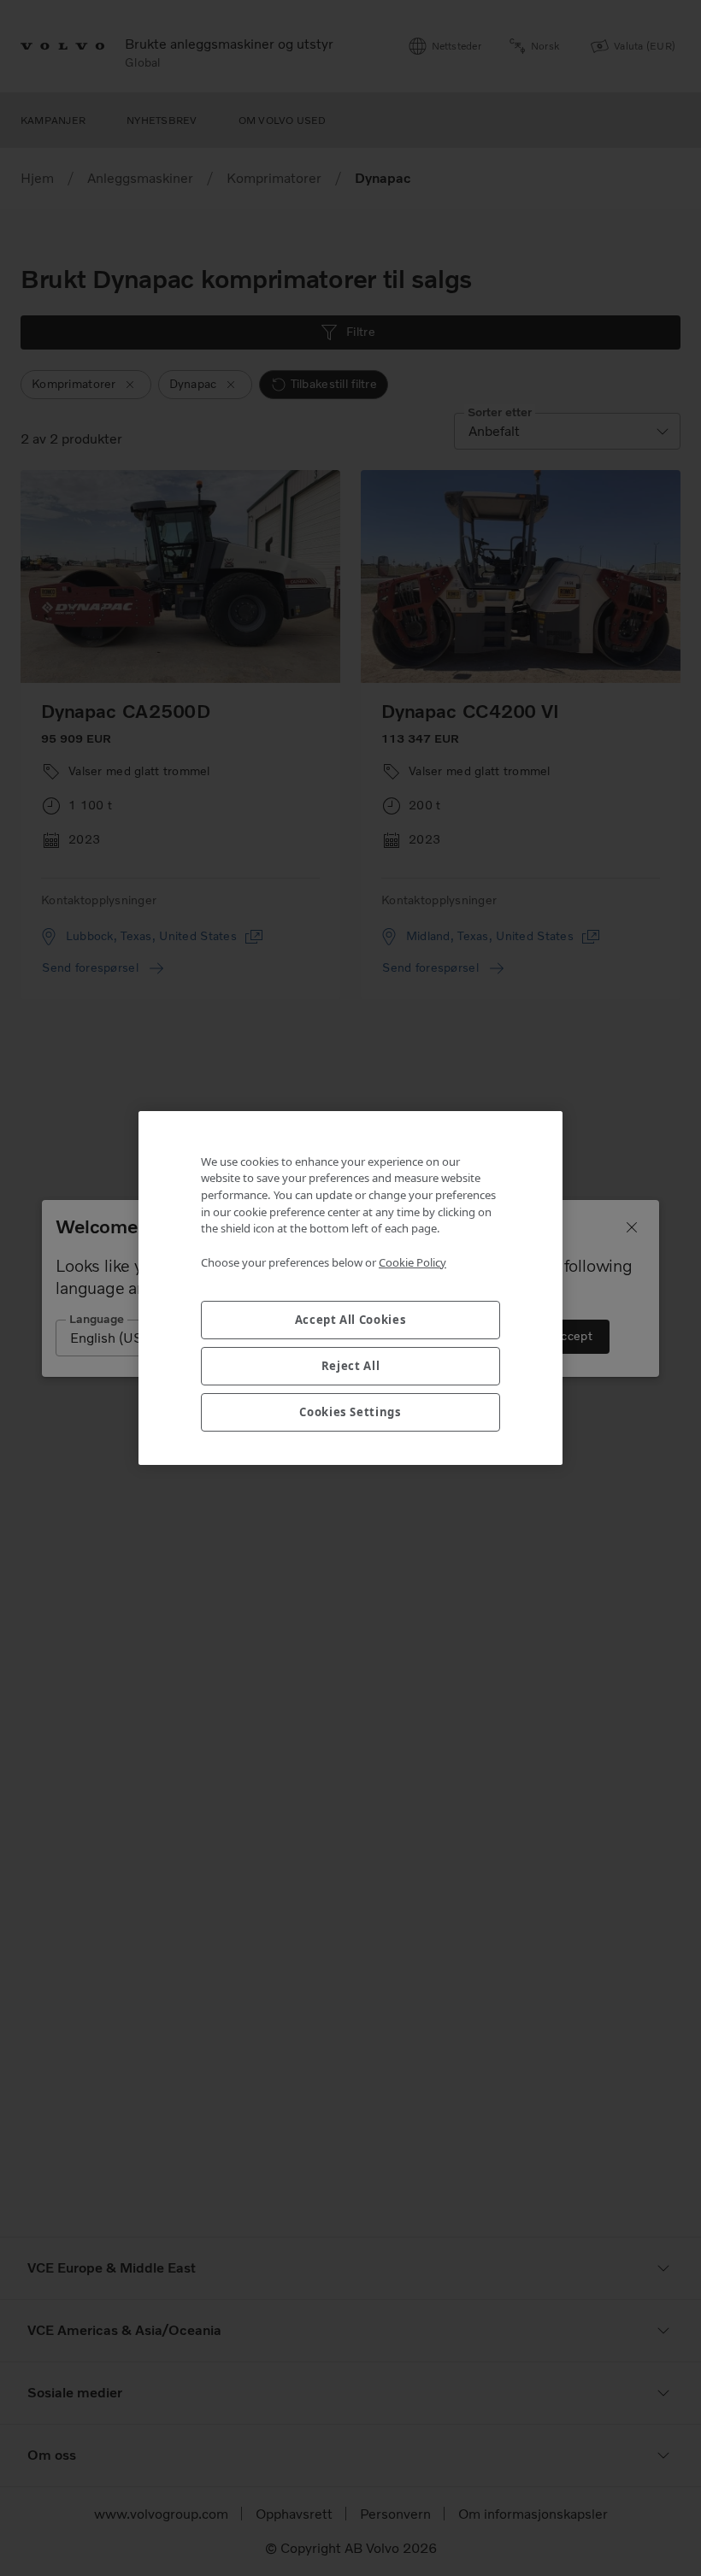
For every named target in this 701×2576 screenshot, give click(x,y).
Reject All (351, 1366)
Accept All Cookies (351, 1320)
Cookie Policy (412, 1262)
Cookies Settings (350, 1412)
